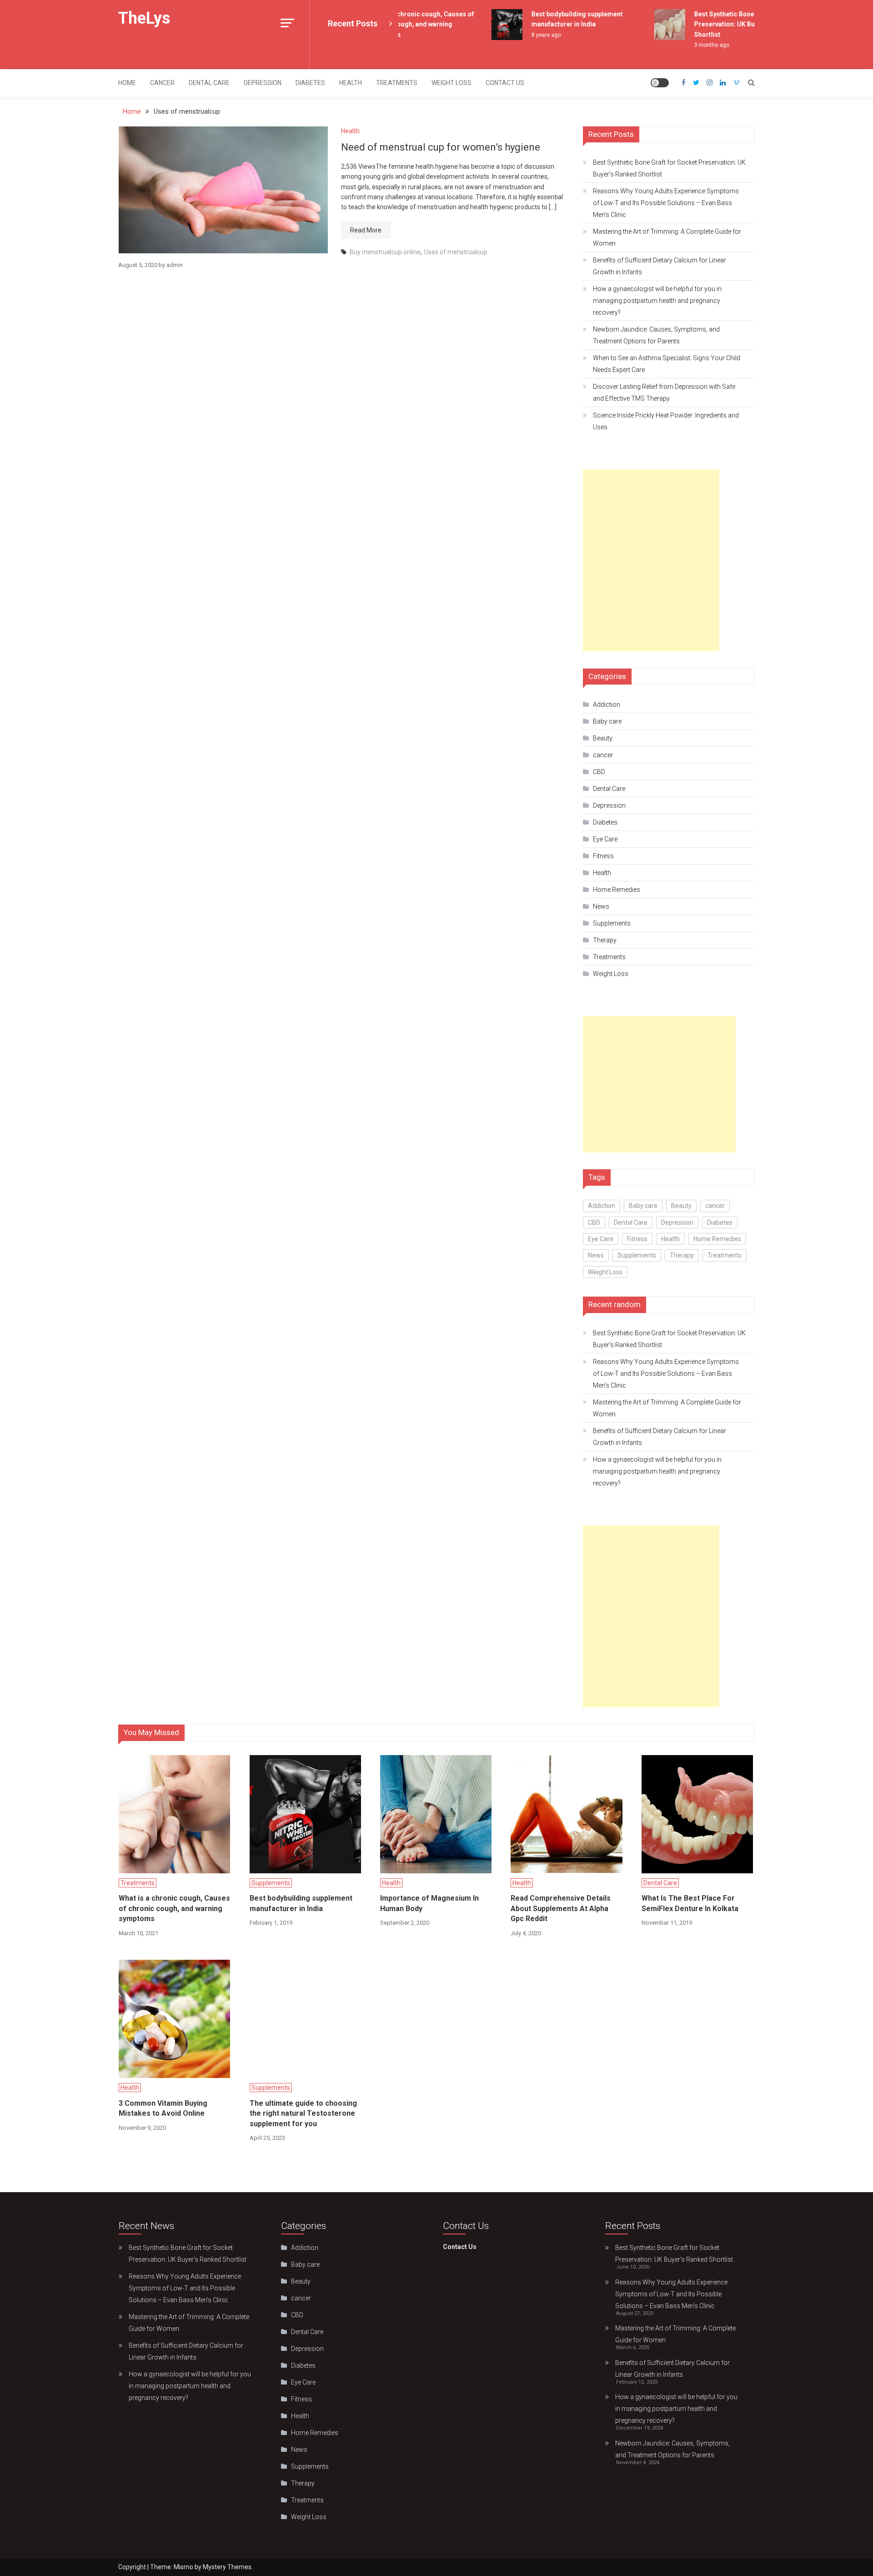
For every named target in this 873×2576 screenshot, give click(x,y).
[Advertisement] (651, 560)
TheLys (144, 18)
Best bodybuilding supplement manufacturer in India (301, 1903)
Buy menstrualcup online (385, 252)
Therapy (605, 940)
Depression (263, 83)
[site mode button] (660, 83)
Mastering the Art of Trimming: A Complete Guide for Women (667, 237)
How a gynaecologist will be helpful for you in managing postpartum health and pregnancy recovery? (657, 301)
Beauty (603, 738)
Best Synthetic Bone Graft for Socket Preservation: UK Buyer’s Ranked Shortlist (732, 24)
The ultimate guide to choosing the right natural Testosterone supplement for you (303, 2113)
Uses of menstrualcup (456, 252)
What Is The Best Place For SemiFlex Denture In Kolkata (690, 1903)
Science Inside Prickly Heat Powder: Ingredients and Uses (666, 421)
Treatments (397, 83)
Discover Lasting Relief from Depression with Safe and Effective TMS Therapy (664, 392)
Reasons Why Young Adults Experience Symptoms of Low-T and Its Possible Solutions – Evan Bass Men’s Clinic (666, 203)
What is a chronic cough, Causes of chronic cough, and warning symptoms (404, 24)
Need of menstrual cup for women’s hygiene (441, 147)
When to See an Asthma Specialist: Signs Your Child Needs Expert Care (667, 364)
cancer (162, 83)
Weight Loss (452, 83)
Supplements (612, 923)
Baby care (607, 721)
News (601, 906)
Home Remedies (617, 890)
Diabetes (310, 83)
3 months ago (694, 45)
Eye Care (605, 839)
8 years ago (529, 35)
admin (175, 265)
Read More (366, 230)
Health (351, 83)
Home (127, 83)
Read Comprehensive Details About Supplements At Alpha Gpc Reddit (561, 1908)
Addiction (607, 704)
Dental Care (209, 83)
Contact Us (505, 83)
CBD (599, 772)
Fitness (603, 856)
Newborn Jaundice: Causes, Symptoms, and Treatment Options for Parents (656, 335)
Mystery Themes (227, 2567)
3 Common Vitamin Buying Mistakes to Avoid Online (163, 2108)
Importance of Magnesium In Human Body (429, 1903)
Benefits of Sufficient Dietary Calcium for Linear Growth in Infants (660, 266)
